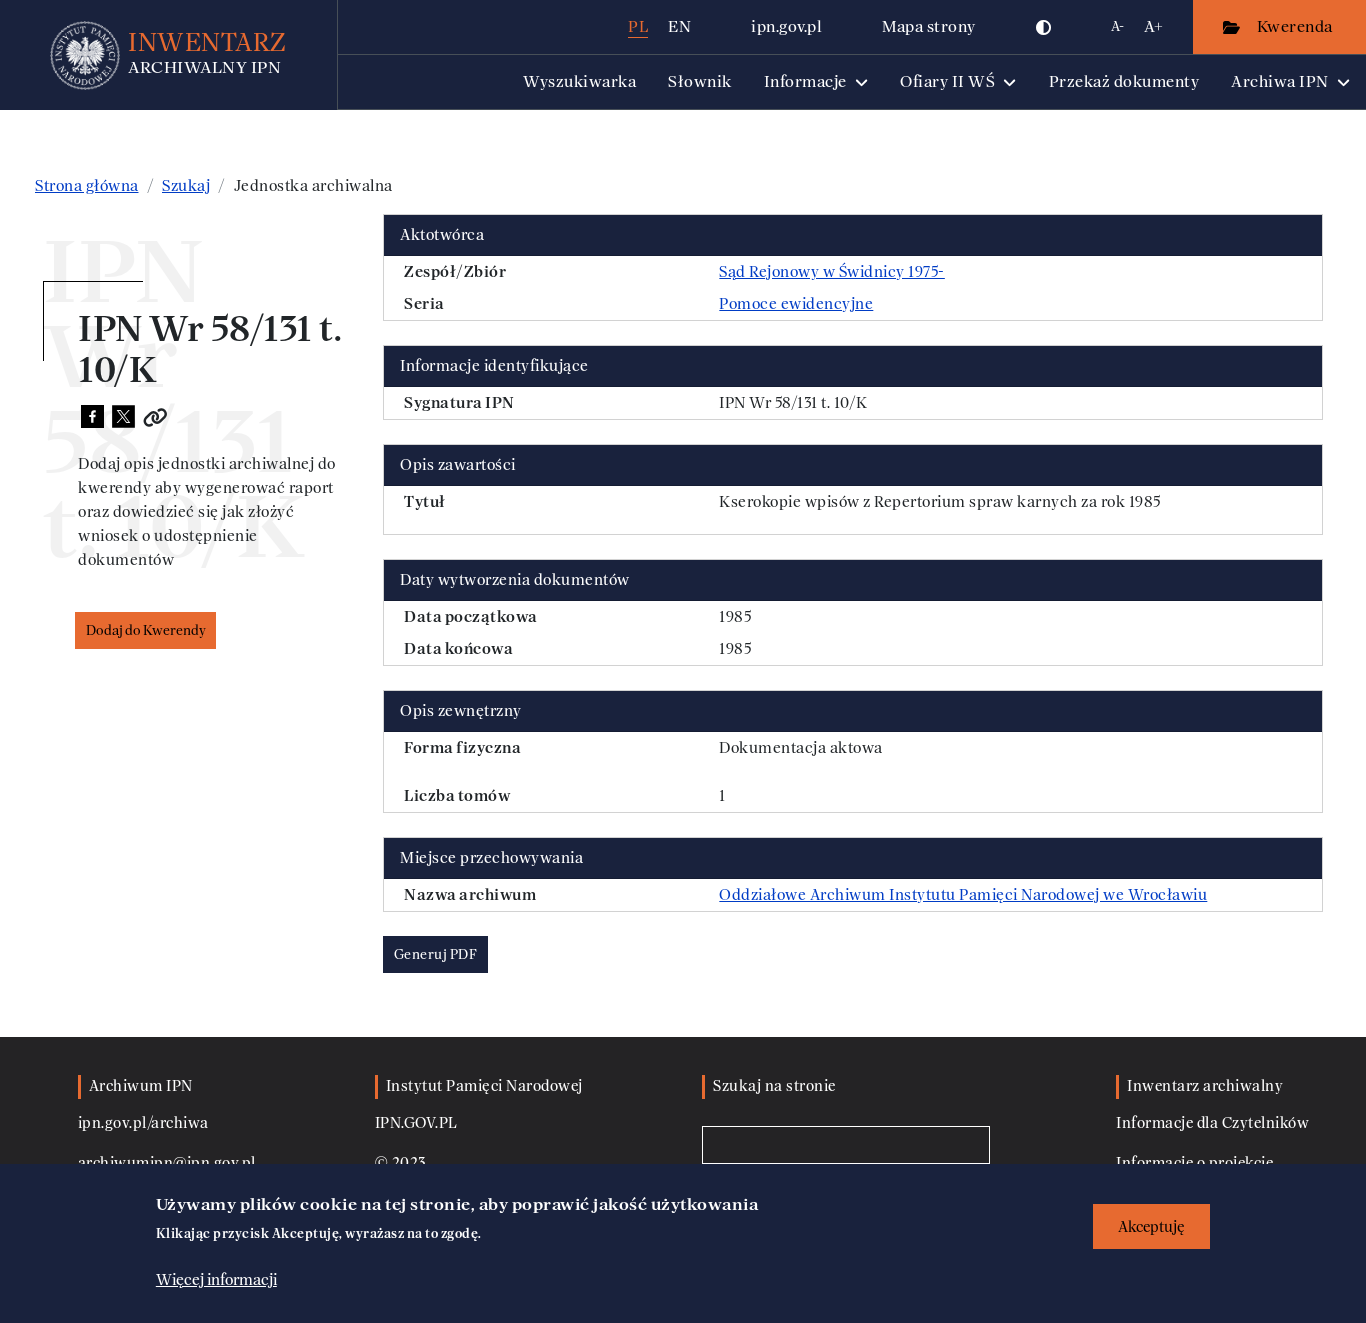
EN (679, 26)
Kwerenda (1297, 26)
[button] (1044, 27)
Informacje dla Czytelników (1212, 1123)
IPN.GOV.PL (416, 1123)
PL (638, 26)
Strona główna (87, 186)
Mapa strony (929, 26)
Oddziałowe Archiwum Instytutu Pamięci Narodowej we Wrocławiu (963, 895)
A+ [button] (1153, 26)
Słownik (700, 81)
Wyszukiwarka (579, 81)
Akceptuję (1151, 1226)
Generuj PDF (436, 954)
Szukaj (186, 186)
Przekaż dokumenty (1124, 81)
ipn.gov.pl (786, 26)
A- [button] (1117, 26)
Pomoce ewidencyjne (796, 304)
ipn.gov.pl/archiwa (143, 1123)
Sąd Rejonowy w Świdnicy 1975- (832, 272)
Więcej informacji (216, 1280)
